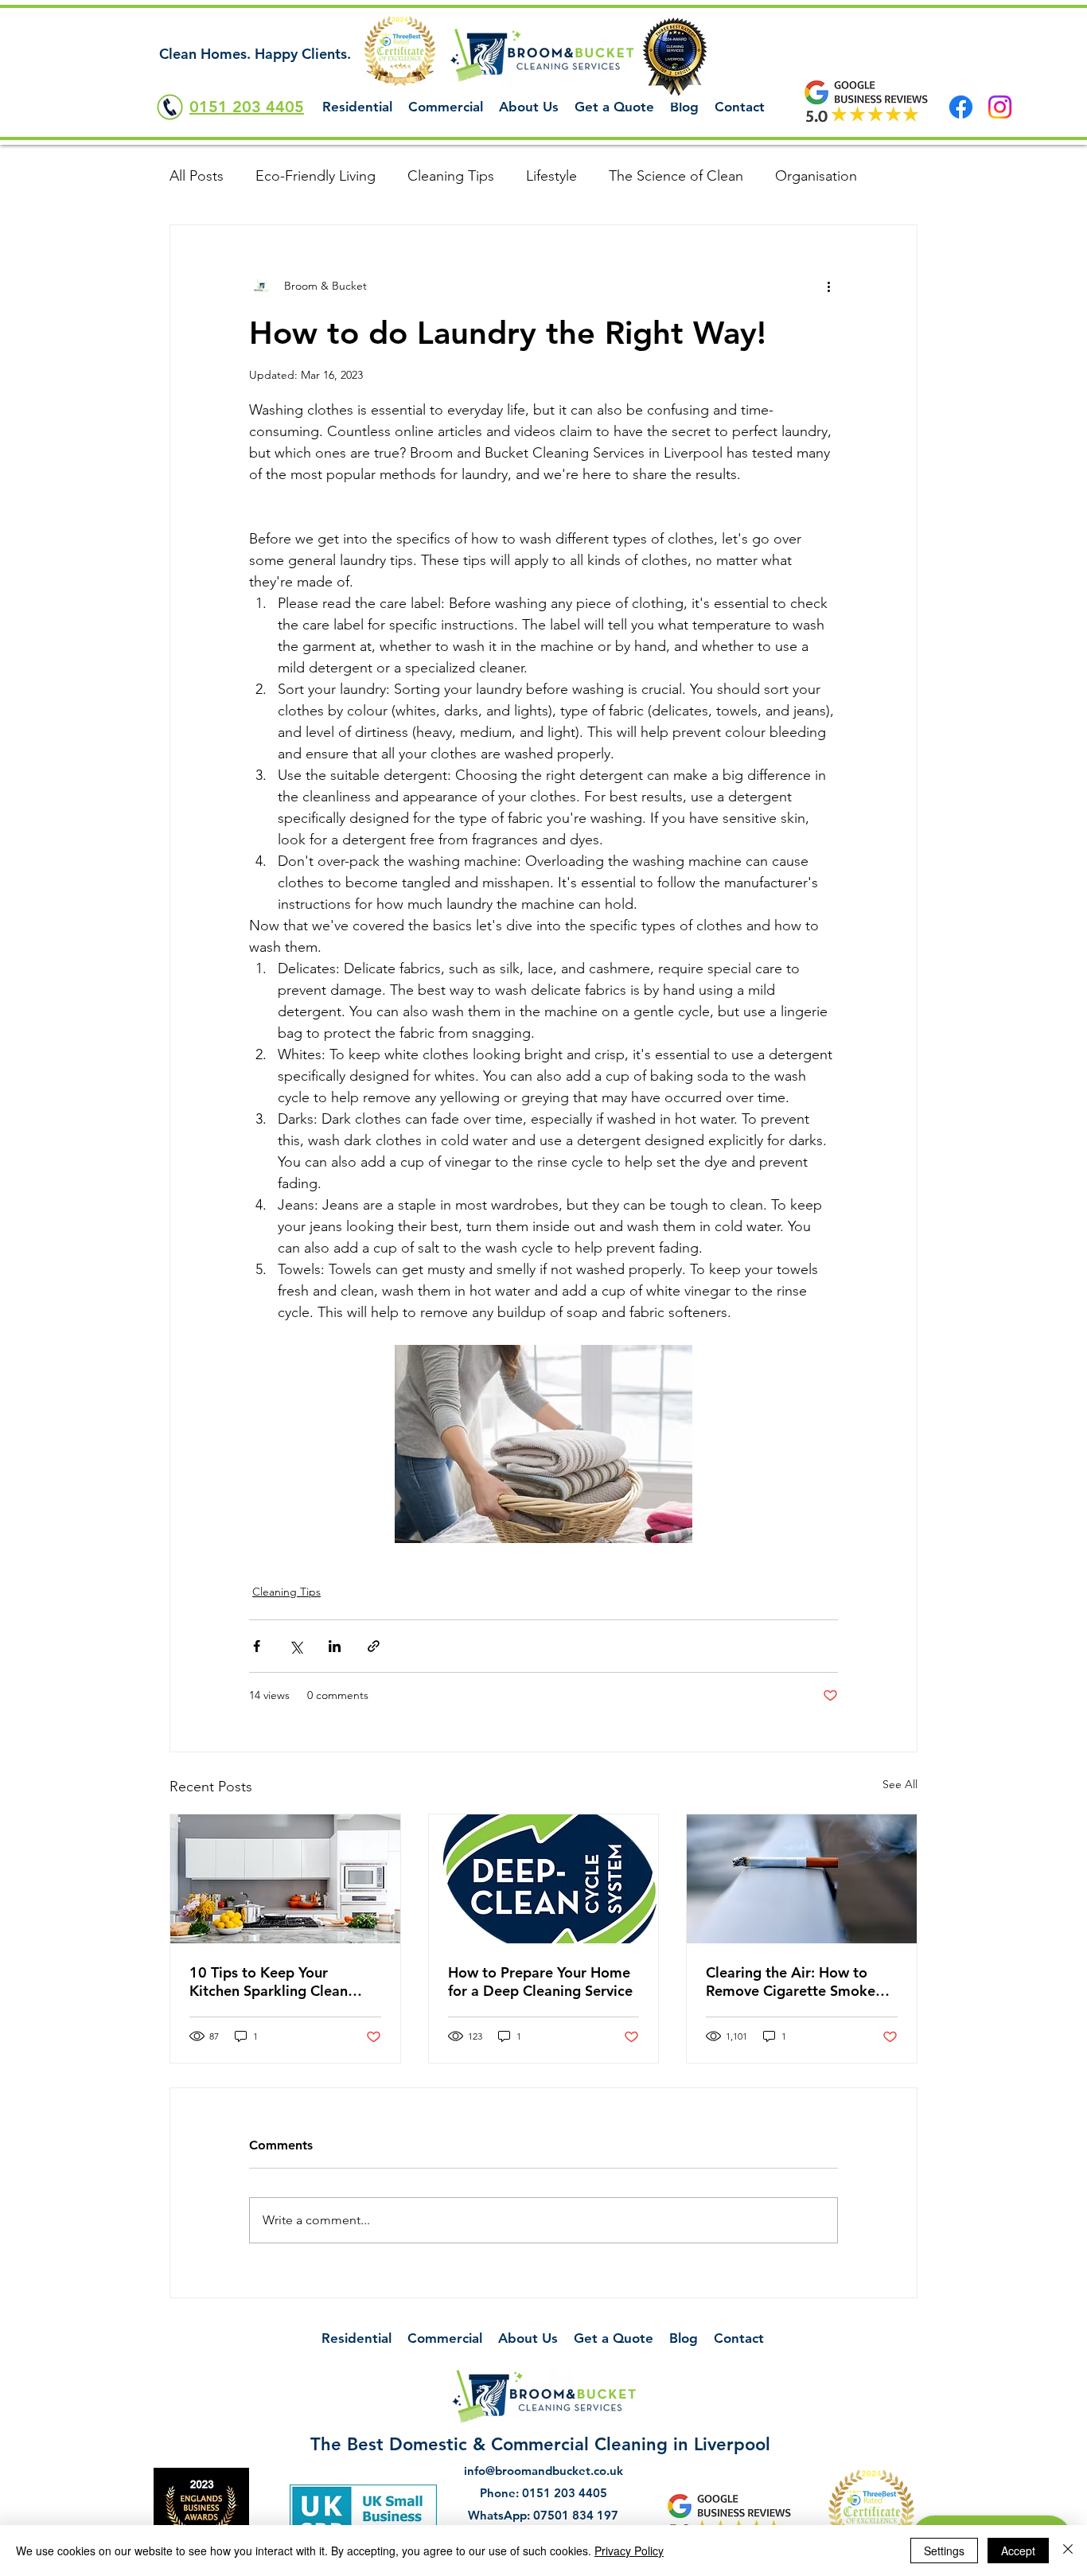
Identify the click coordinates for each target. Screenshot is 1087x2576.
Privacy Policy (629, 2551)
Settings (944, 2551)
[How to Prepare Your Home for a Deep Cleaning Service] (544, 1879)
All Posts (197, 176)
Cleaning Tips (451, 176)
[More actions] (828, 286)
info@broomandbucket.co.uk (543, 2471)
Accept (1018, 2551)
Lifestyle (551, 176)
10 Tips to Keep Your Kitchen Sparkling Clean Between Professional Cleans (285, 1982)
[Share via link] (374, 1646)
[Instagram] (1000, 107)
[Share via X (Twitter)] (296, 1646)
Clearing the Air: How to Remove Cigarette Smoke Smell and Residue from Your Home (801, 1982)
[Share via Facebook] (257, 1646)
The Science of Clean (676, 176)
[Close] (1068, 2551)
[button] (357, 107)
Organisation (816, 176)
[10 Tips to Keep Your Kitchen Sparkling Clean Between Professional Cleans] (285, 1879)
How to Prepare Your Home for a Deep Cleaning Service (540, 1982)
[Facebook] (961, 107)
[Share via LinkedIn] (335, 1646)
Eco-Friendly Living (316, 176)
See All (900, 1784)
